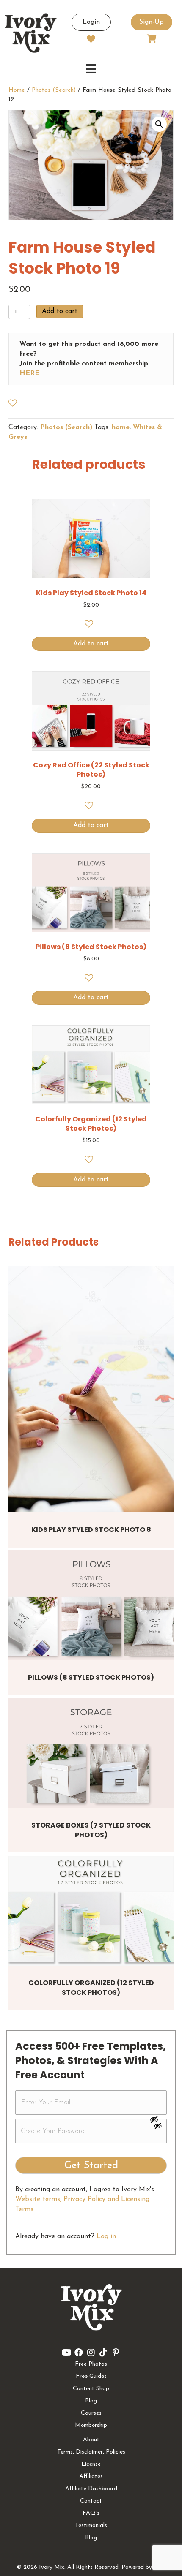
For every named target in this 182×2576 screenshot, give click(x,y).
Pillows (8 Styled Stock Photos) (91, 1677)
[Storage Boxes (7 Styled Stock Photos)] (91, 1753)
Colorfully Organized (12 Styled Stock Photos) (91, 1987)
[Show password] (158, 2119)
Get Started (91, 2165)
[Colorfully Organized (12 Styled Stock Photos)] (91, 1911)
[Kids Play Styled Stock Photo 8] (91, 1389)
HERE (29, 373)
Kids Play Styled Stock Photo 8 (91, 1530)
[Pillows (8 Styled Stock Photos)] (91, 1605)
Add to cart (60, 311)
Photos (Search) (54, 90)
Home (17, 90)
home (121, 427)
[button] (159, 124)
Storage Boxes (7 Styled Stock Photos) (91, 1830)
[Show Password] (158, 2127)
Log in (106, 2236)
